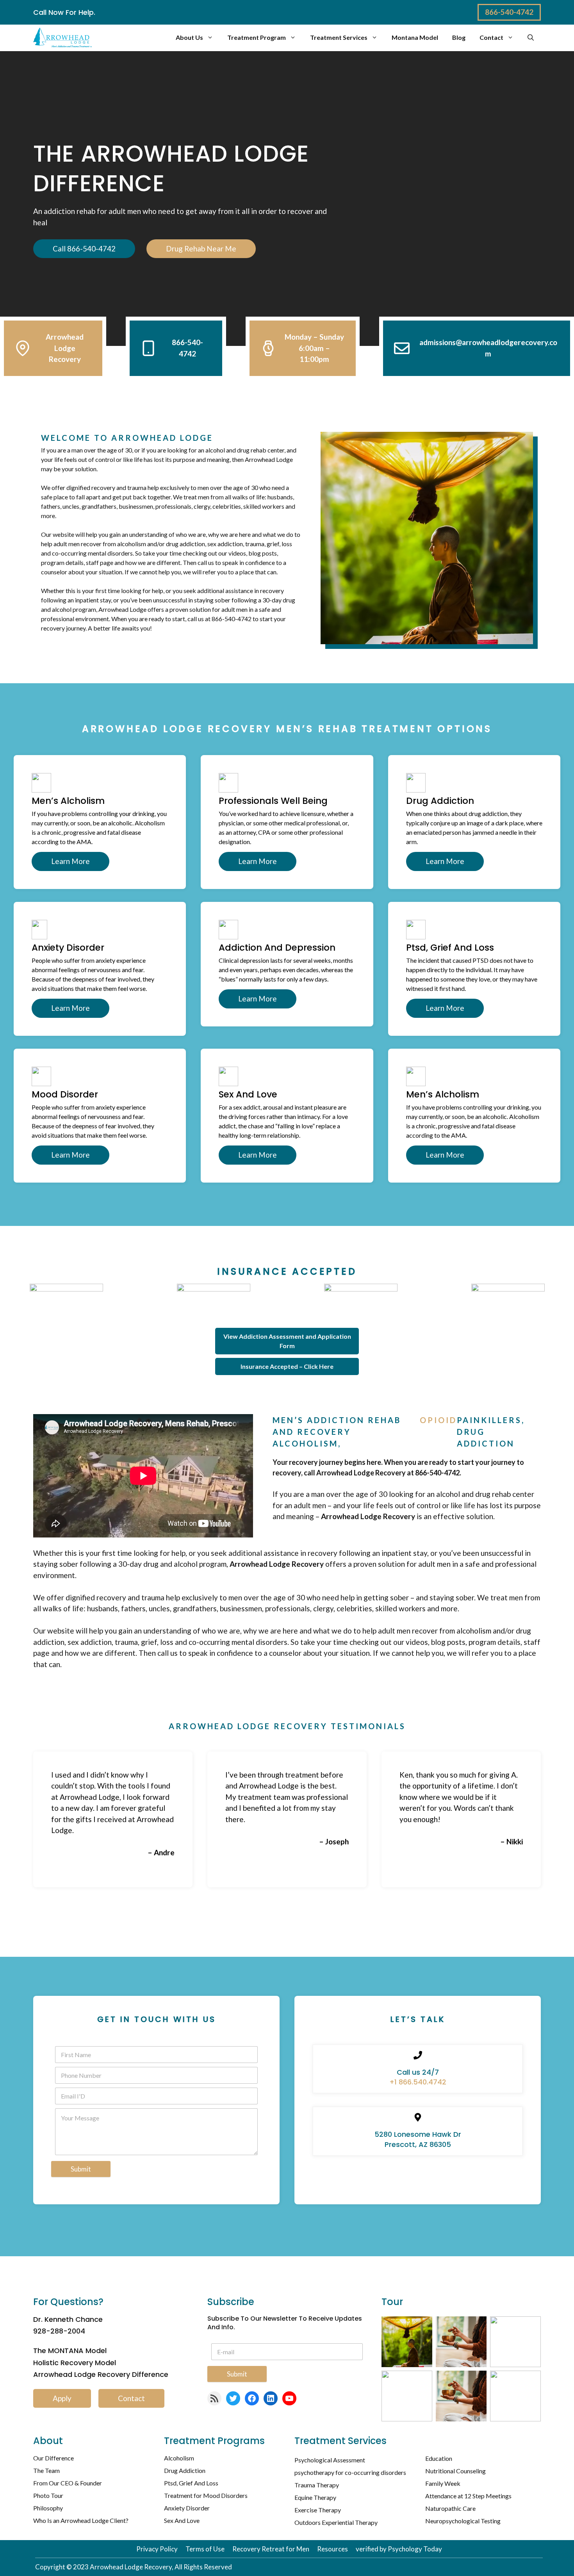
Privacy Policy (157, 2549)
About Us (189, 37)
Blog (459, 37)
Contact (491, 37)
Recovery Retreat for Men (271, 2549)
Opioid (438, 1420)
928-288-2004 (59, 2331)
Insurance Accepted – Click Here (287, 1366)
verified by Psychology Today (399, 2549)
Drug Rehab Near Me (201, 249)
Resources (332, 2549)
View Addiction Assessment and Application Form (287, 1341)
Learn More (70, 861)
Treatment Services (339, 37)
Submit (81, 2169)
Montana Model (415, 37)
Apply (62, 2398)
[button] (531, 37)
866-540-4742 (509, 12)
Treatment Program (257, 37)
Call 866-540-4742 (84, 249)
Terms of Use (205, 2549)
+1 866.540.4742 (418, 2082)
